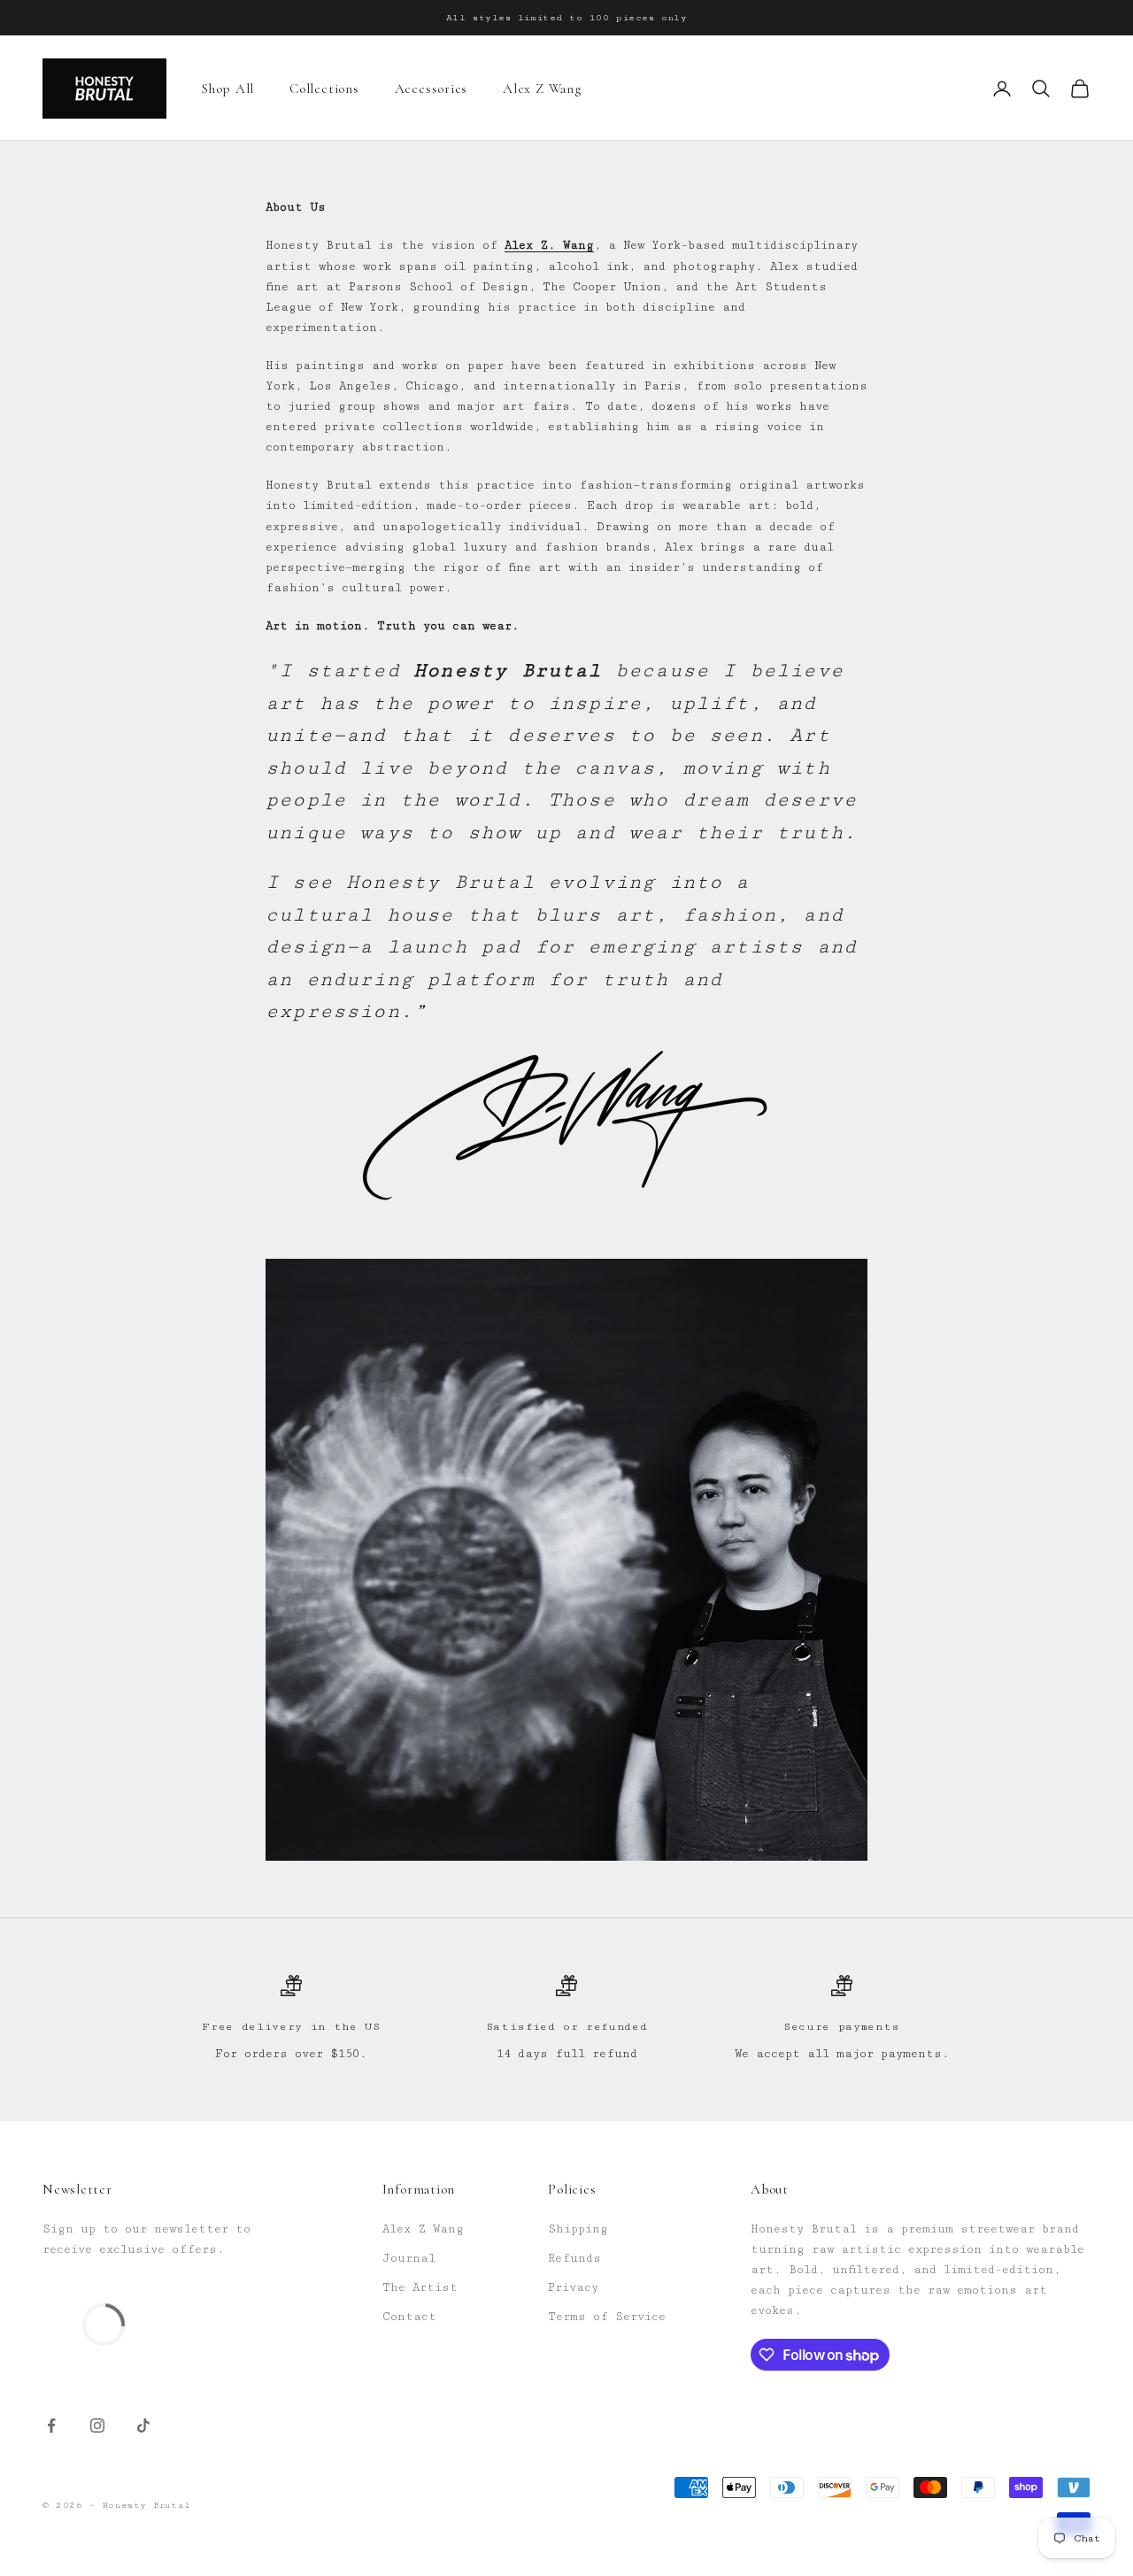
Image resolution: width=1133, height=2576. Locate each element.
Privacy (573, 2287)
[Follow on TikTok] (143, 2426)
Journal (409, 2258)
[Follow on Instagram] (97, 2426)
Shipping (578, 2229)
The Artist (420, 2287)
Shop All (228, 89)
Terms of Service (607, 2317)
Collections (324, 89)
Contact (409, 2317)
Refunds (574, 2258)
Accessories (431, 89)
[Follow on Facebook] (51, 2426)
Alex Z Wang (542, 89)
